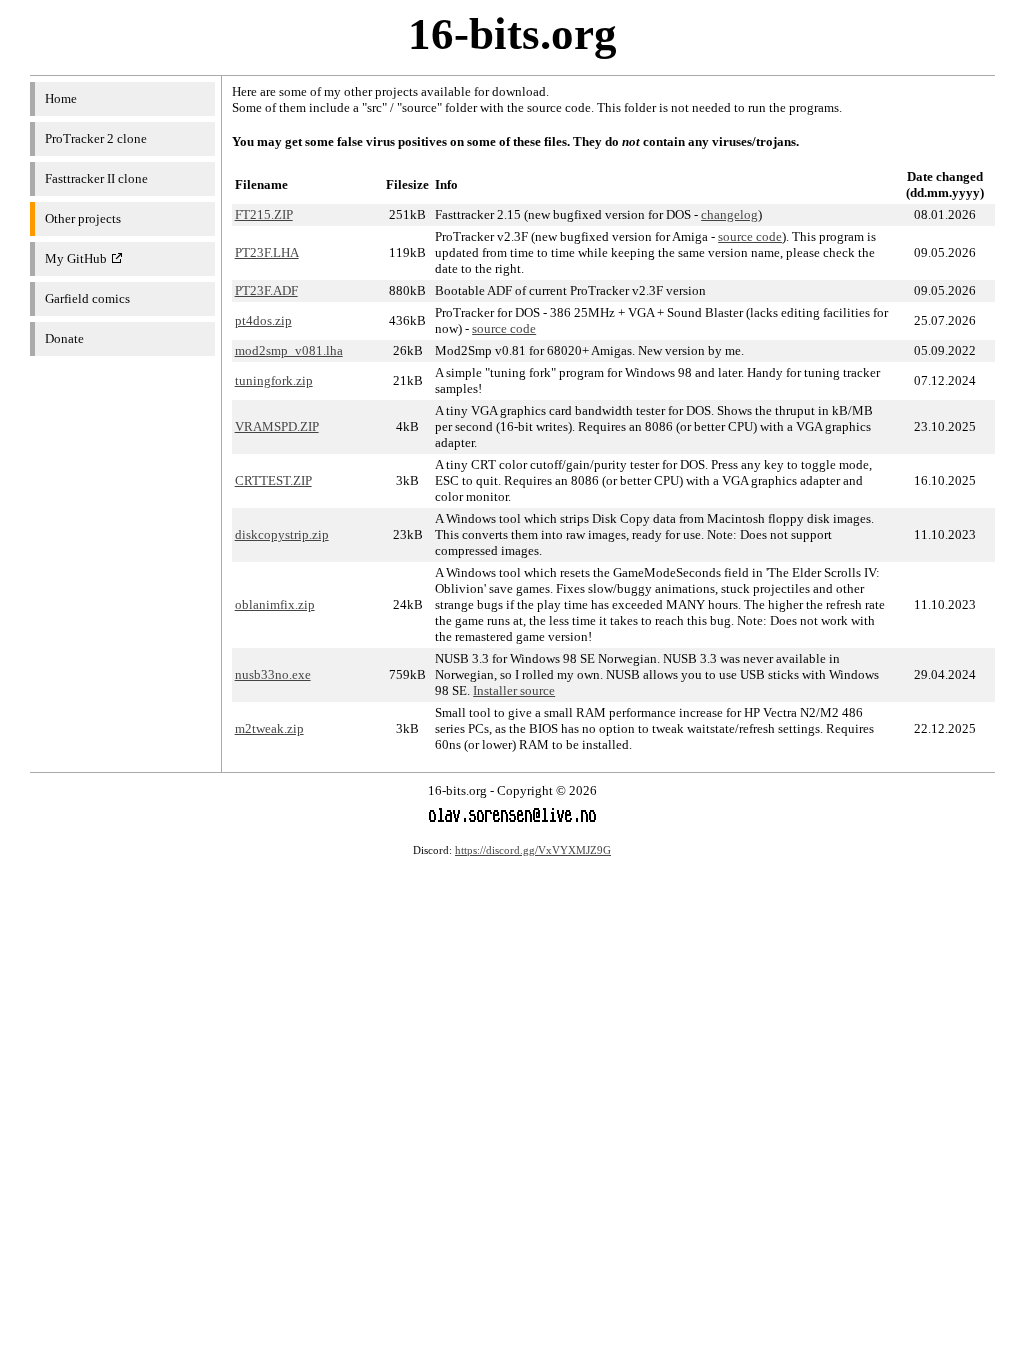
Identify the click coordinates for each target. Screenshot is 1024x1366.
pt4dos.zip (263, 320)
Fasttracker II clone (96, 178)
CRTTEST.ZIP (273, 480)
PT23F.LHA (267, 252)
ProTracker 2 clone (96, 138)
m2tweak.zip (269, 728)
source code (750, 236)
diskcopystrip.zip (282, 534)
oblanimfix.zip (275, 604)
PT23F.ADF (266, 290)
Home (61, 98)
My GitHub (76, 258)
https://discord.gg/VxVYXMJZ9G (533, 850)
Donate (64, 338)
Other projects (83, 218)
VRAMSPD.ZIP (277, 426)
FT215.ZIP (264, 214)
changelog (729, 214)
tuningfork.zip (274, 380)
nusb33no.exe (273, 674)
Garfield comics (87, 298)
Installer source (514, 690)
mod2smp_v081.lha (289, 350)
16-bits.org (512, 34)
